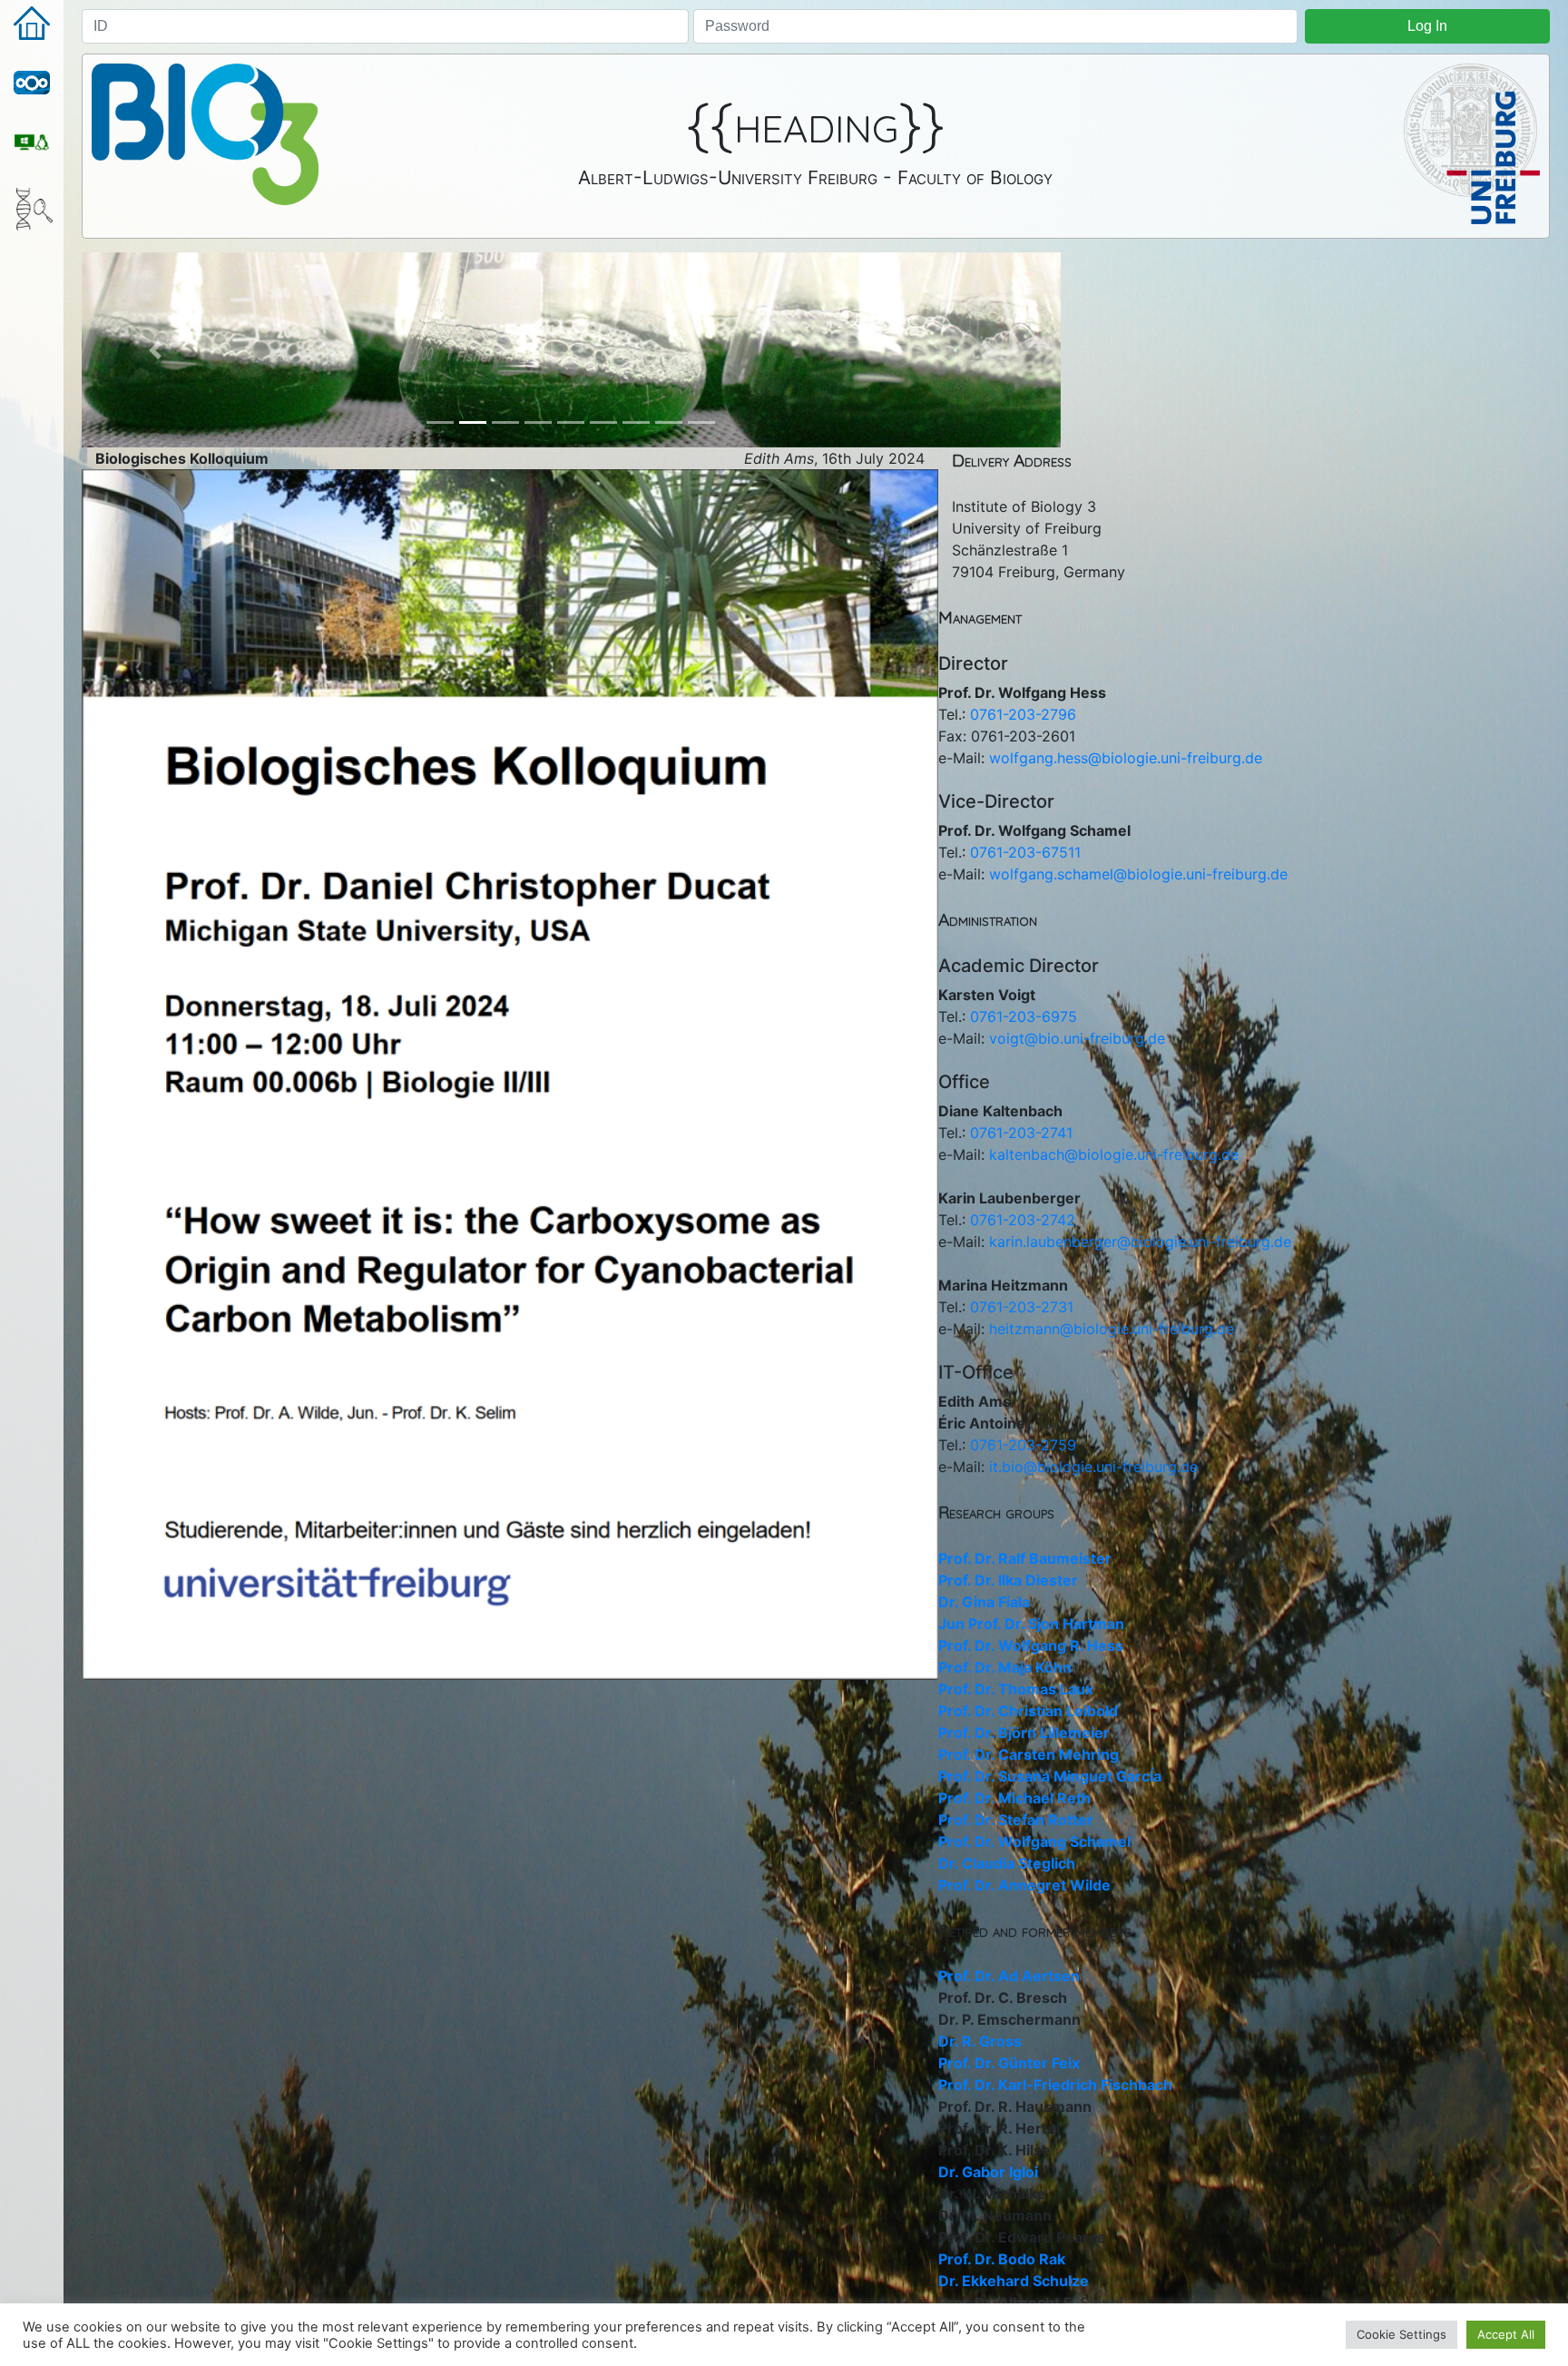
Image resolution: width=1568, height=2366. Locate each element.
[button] (155, 350)
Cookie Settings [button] (1401, 2334)
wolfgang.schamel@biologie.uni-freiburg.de (1138, 874)
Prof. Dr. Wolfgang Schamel (1034, 1841)
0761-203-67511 (1025, 852)
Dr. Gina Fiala (984, 1602)
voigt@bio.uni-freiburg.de (1077, 1038)
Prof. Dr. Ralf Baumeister (1025, 1558)
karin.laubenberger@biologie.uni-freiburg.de (1140, 1242)
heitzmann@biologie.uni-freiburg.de (1112, 1329)
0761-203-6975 (1024, 1016)
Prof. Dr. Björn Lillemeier (1024, 1733)
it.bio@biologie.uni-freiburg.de (1093, 1467)
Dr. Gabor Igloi (988, 2172)
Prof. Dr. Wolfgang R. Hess (1031, 1645)
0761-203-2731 (1022, 1307)
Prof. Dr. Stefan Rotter (1016, 1820)
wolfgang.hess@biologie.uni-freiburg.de (1126, 758)
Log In (1427, 26)
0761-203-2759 (1023, 1445)
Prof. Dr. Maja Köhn (1005, 1667)
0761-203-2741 (1021, 1133)
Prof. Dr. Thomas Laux (1016, 1689)
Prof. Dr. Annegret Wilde (1024, 1885)
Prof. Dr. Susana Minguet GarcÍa (1050, 1776)
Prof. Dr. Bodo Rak (1002, 2259)
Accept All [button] (1506, 2334)
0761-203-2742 (1023, 1220)
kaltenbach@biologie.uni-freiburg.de (1114, 1154)
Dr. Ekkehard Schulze (1014, 2281)
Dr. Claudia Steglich (1007, 1863)
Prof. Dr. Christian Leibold (1028, 1711)
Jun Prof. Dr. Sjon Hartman (1031, 1624)
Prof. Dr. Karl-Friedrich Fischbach (1055, 2085)
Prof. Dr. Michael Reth (1014, 1798)
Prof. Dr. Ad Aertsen (1009, 1976)
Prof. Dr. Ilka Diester (1008, 1580)
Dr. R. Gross (980, 2041)
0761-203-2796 (1023, 714)
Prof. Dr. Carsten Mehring (1029, 1754)
